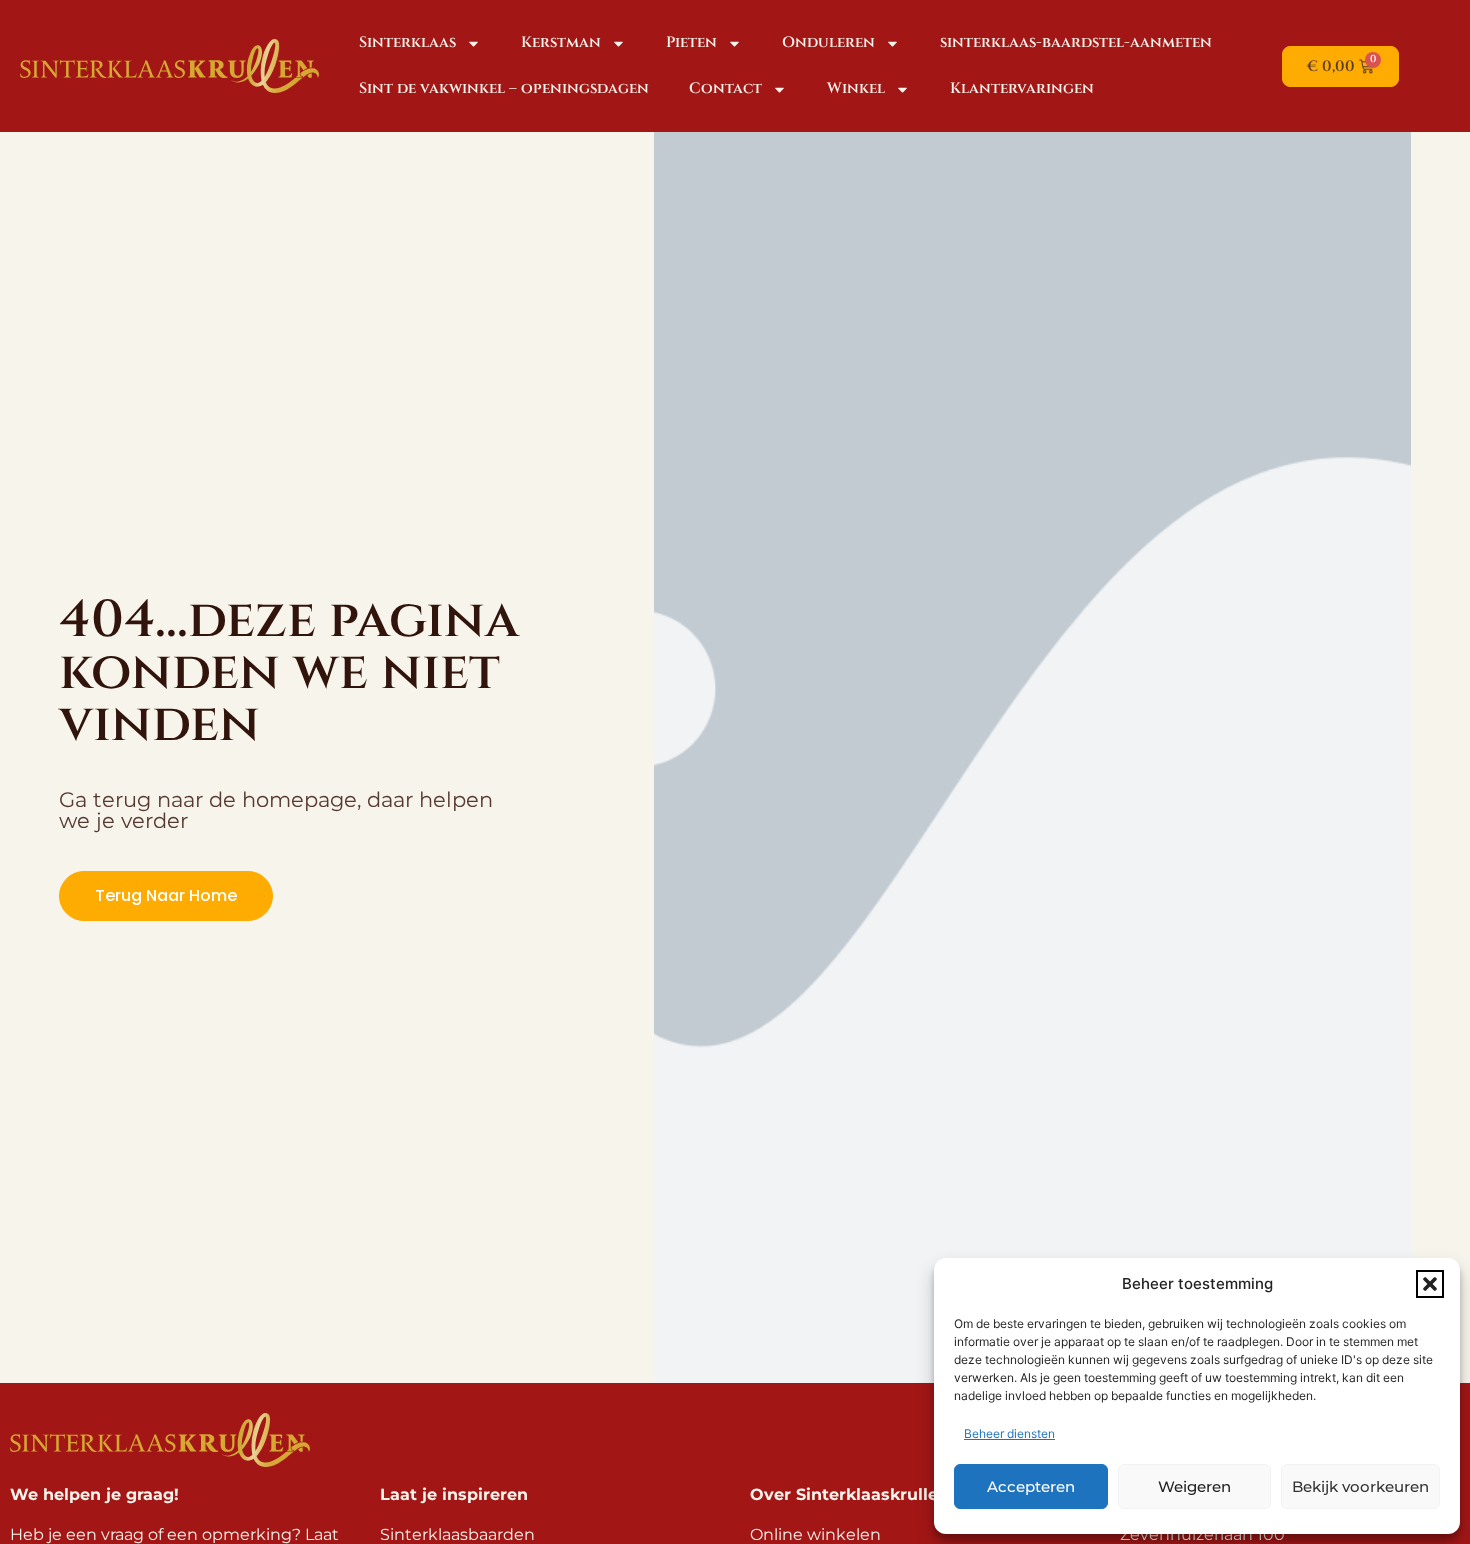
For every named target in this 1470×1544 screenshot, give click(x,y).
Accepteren (1031, 1486)
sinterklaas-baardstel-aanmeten (1076, 42)
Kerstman (561, 42)
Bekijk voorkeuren (1360, 1486)
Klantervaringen (1022, 88)
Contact (725, 88)
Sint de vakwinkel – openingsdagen (504, 88)
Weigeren (1194, 1486)
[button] (1430, 1284)
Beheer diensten (1009, 1433)
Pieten (691, 42)
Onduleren (828, 42)
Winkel (856, 88)
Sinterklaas (407, 42)
